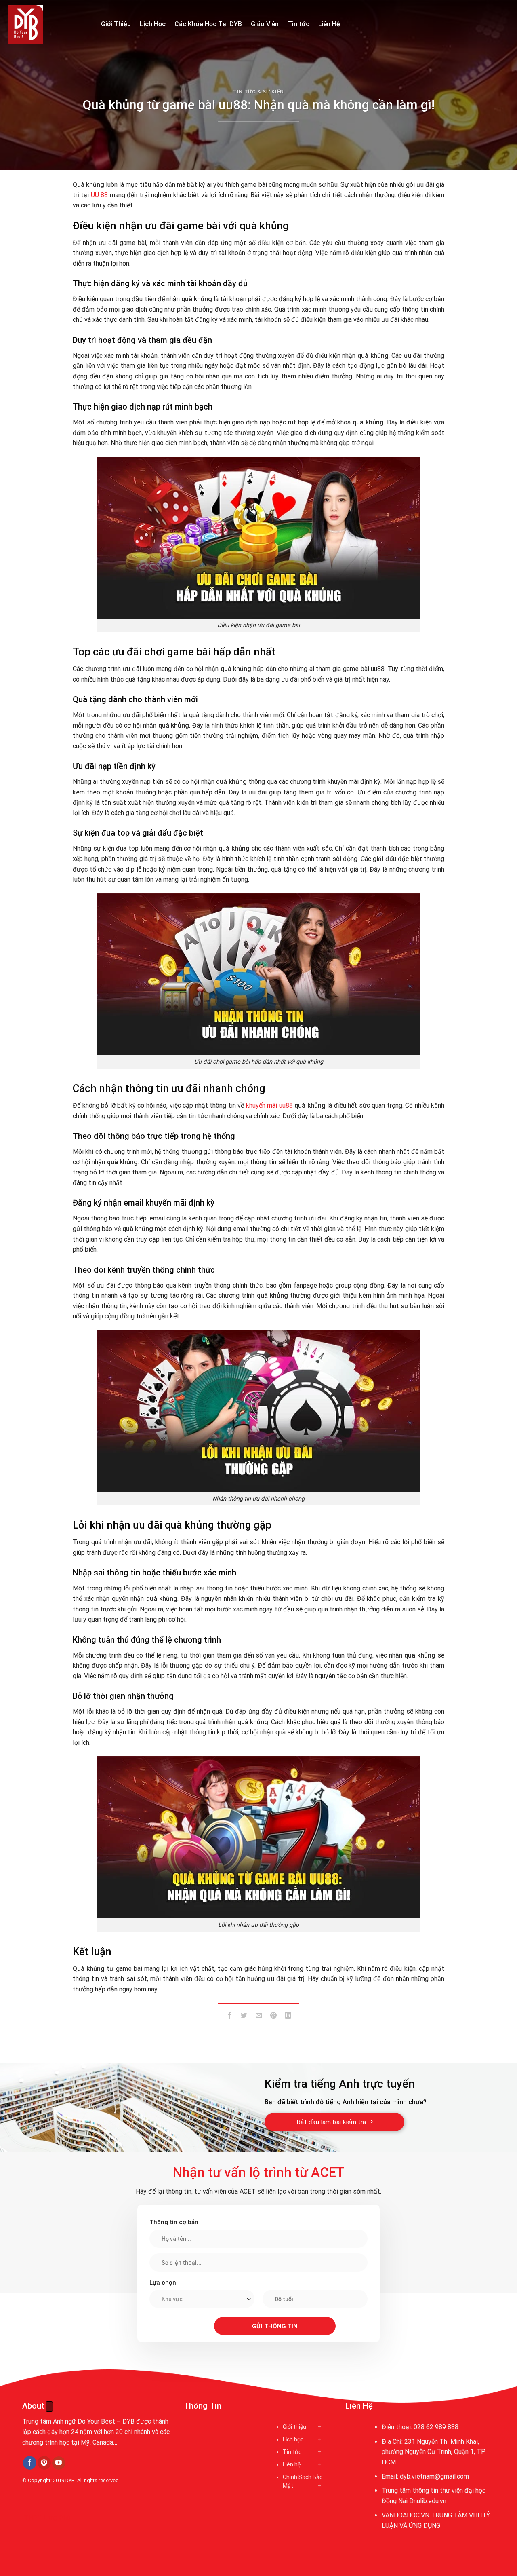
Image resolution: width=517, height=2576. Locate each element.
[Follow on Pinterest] (44, 2463)
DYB (70, 2480)
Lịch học (293, 2439)
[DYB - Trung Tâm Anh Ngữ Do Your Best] (48, 24)
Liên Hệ (329, 24)
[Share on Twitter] (244, 2017)
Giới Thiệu (116, 24)
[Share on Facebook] (230, 2017)
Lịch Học (153, 24)
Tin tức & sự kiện (258, 92)
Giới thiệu (294, 2427)
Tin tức (298, 24)
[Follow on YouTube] (59, 2463)
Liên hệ (292, 2464)
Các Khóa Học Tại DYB (208, 24)
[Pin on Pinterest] (273, 2017)
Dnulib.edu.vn (428, 2501)
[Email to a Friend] (259, 2017)
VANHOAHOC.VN (406, 2515)
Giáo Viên (265, 24)
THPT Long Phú (47, 2518)
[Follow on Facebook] (30, 2463)
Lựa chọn (163, 2283)
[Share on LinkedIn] (288, 2017)
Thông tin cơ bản (174, 2222)
